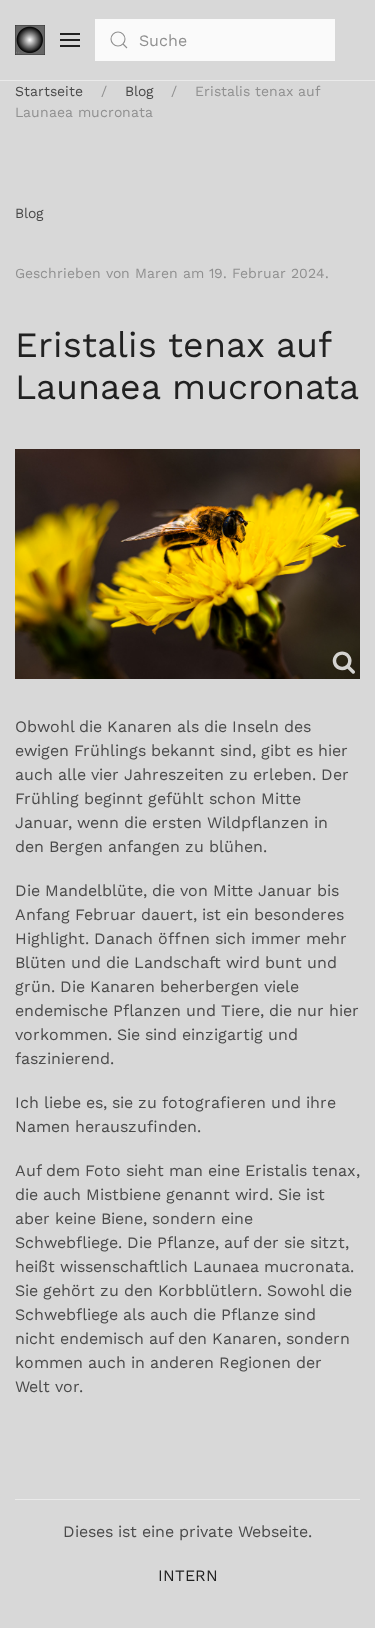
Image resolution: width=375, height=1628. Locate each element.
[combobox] (215, 40)
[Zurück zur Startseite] (30, 40)
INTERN (188, 1575)
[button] (70, 40)
